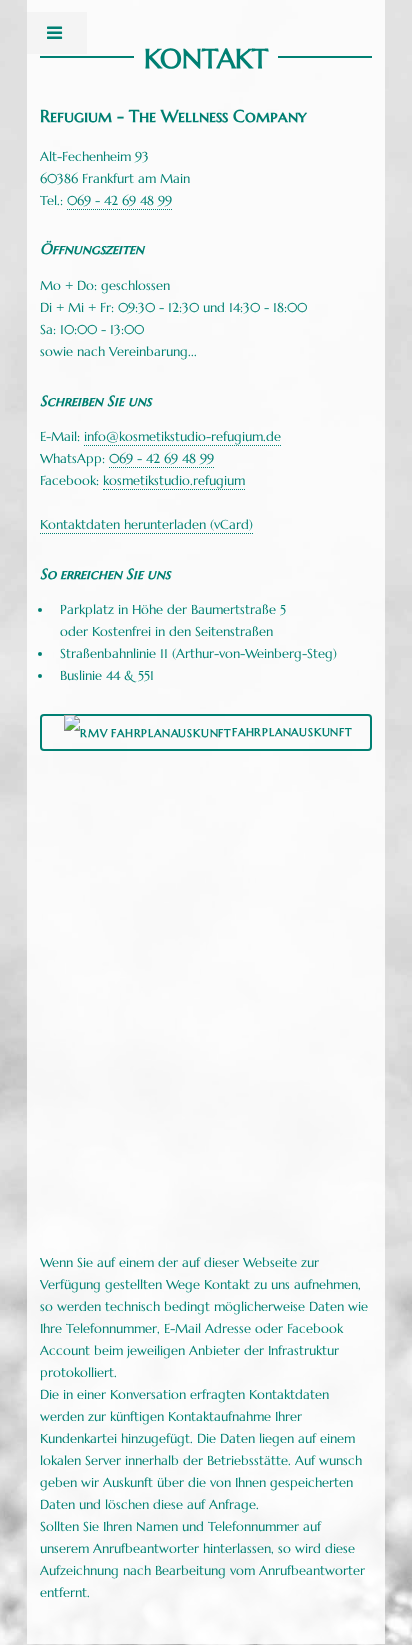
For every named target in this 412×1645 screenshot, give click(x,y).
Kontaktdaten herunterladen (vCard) (146, 524)
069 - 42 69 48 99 (119, 200)
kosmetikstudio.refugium (174, 480)
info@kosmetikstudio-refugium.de (182, 436)
